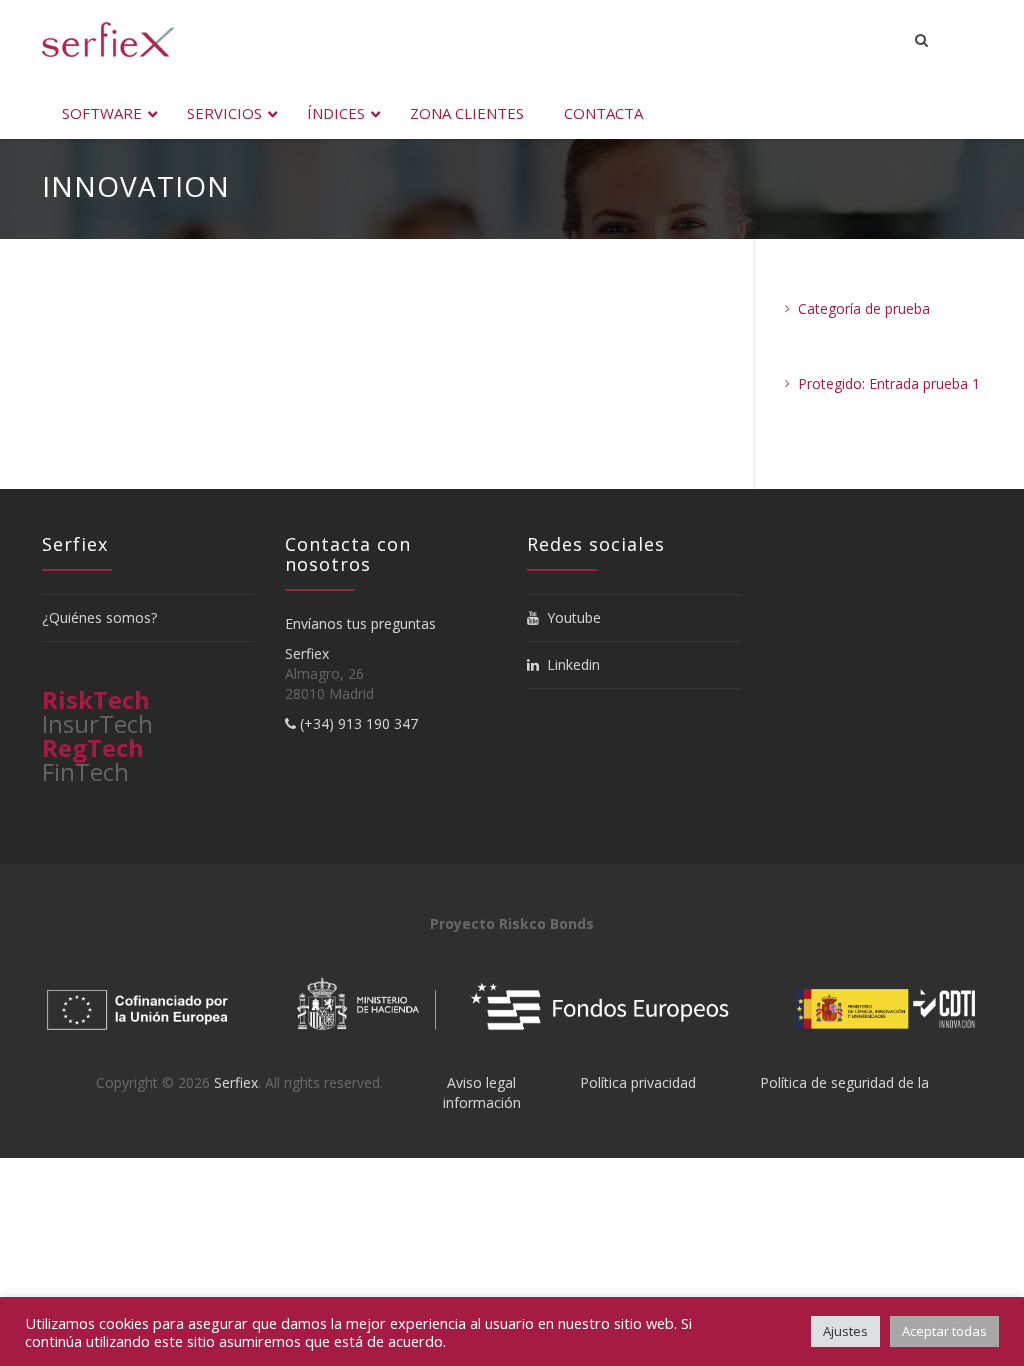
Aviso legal (481, 1082)
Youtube (570, 617)
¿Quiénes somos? (99, 617)
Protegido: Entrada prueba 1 (889, 383)
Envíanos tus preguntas (360, 623)
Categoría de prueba (864, 308)
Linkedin (569, 664)
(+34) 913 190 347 (357, 723)
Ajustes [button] (845, 1331)
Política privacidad (638, 1082)
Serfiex (307, 653)
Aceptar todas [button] (944, 1331)
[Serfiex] (108, 39)
